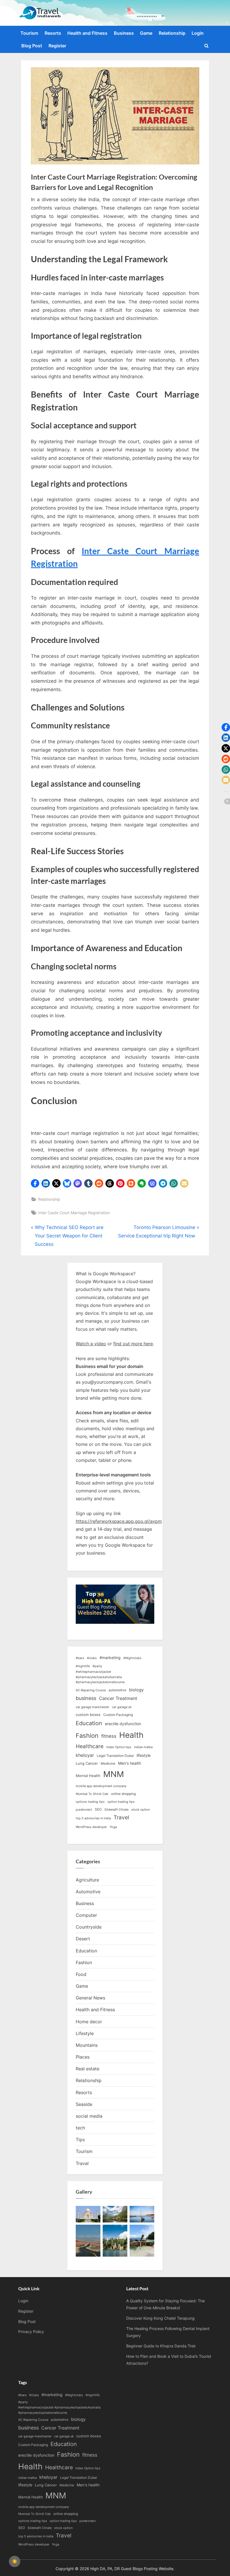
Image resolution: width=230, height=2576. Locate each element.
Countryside (89, 1927)
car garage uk (122, 1707)
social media (89, 2116)
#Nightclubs (132, 1658)
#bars (80, 1658)
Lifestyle (85, 2033)
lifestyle (144, 1755)
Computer (86, 1915)
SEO (98, 1809)
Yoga (113, 1827)
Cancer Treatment (118, 1698)
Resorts (53, 33)
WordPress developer (91, 1827)
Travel (121, 1817)
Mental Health (88, 1776)
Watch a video (91, 1344)
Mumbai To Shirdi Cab (92, 1794)
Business (124, 33)
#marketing (110, 1658)
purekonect (84, 1810)
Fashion (87, 1736)
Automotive (88, 1892)
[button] (35, 1183)
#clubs (92, 1658)
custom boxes (88, 1715)
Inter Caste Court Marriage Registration (74, 1213)
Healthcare (90, 1746)
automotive (117, 1690)
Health (131, 1735)
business (86, 1698)
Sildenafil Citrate (116, 1810)
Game (146, 33)
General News (90, 1998)
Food (81, 1974)
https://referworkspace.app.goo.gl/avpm (119, 1521)
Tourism (29, 33)
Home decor (89, 2022)
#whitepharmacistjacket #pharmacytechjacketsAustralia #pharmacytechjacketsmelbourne (100, 1677)
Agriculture (87, 1880)
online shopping (123, 1794)
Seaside (84, 2104)
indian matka (143, 1747)
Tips (80, 2140)
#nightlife (83, 1666)
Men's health (130, 1763)
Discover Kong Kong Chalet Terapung (160, 2318)
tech (80, 2128)
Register (57, 46)
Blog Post (32, 46)
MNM (114, 1774)
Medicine (108, 1763)
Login (198, 33)
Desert (83, 1939)
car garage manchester (92, 1707)
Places (83, 2057)
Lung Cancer (87, 1763)
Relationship (172, 33)
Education (89, 1723)
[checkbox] (15, 2561)
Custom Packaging (118, 1715)
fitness (109, 1736)
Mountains (87, 2045)
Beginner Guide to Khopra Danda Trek (161, 2346)
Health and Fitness (87, 33)
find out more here (133, 1344)
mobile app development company (101, 1786)
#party (97, 1666)
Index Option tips (119, 1747)
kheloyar (85, 1755)
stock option (141, 1810)
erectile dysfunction (123, 1724)
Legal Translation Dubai (115, 1756)
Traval (82, 2163)
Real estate (88, 2069)
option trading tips (121, 1802)
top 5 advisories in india (93, 1818)
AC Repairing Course (91, 1690)
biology (136, 1690)
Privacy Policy (31, 2332)
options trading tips (90, 1802)
